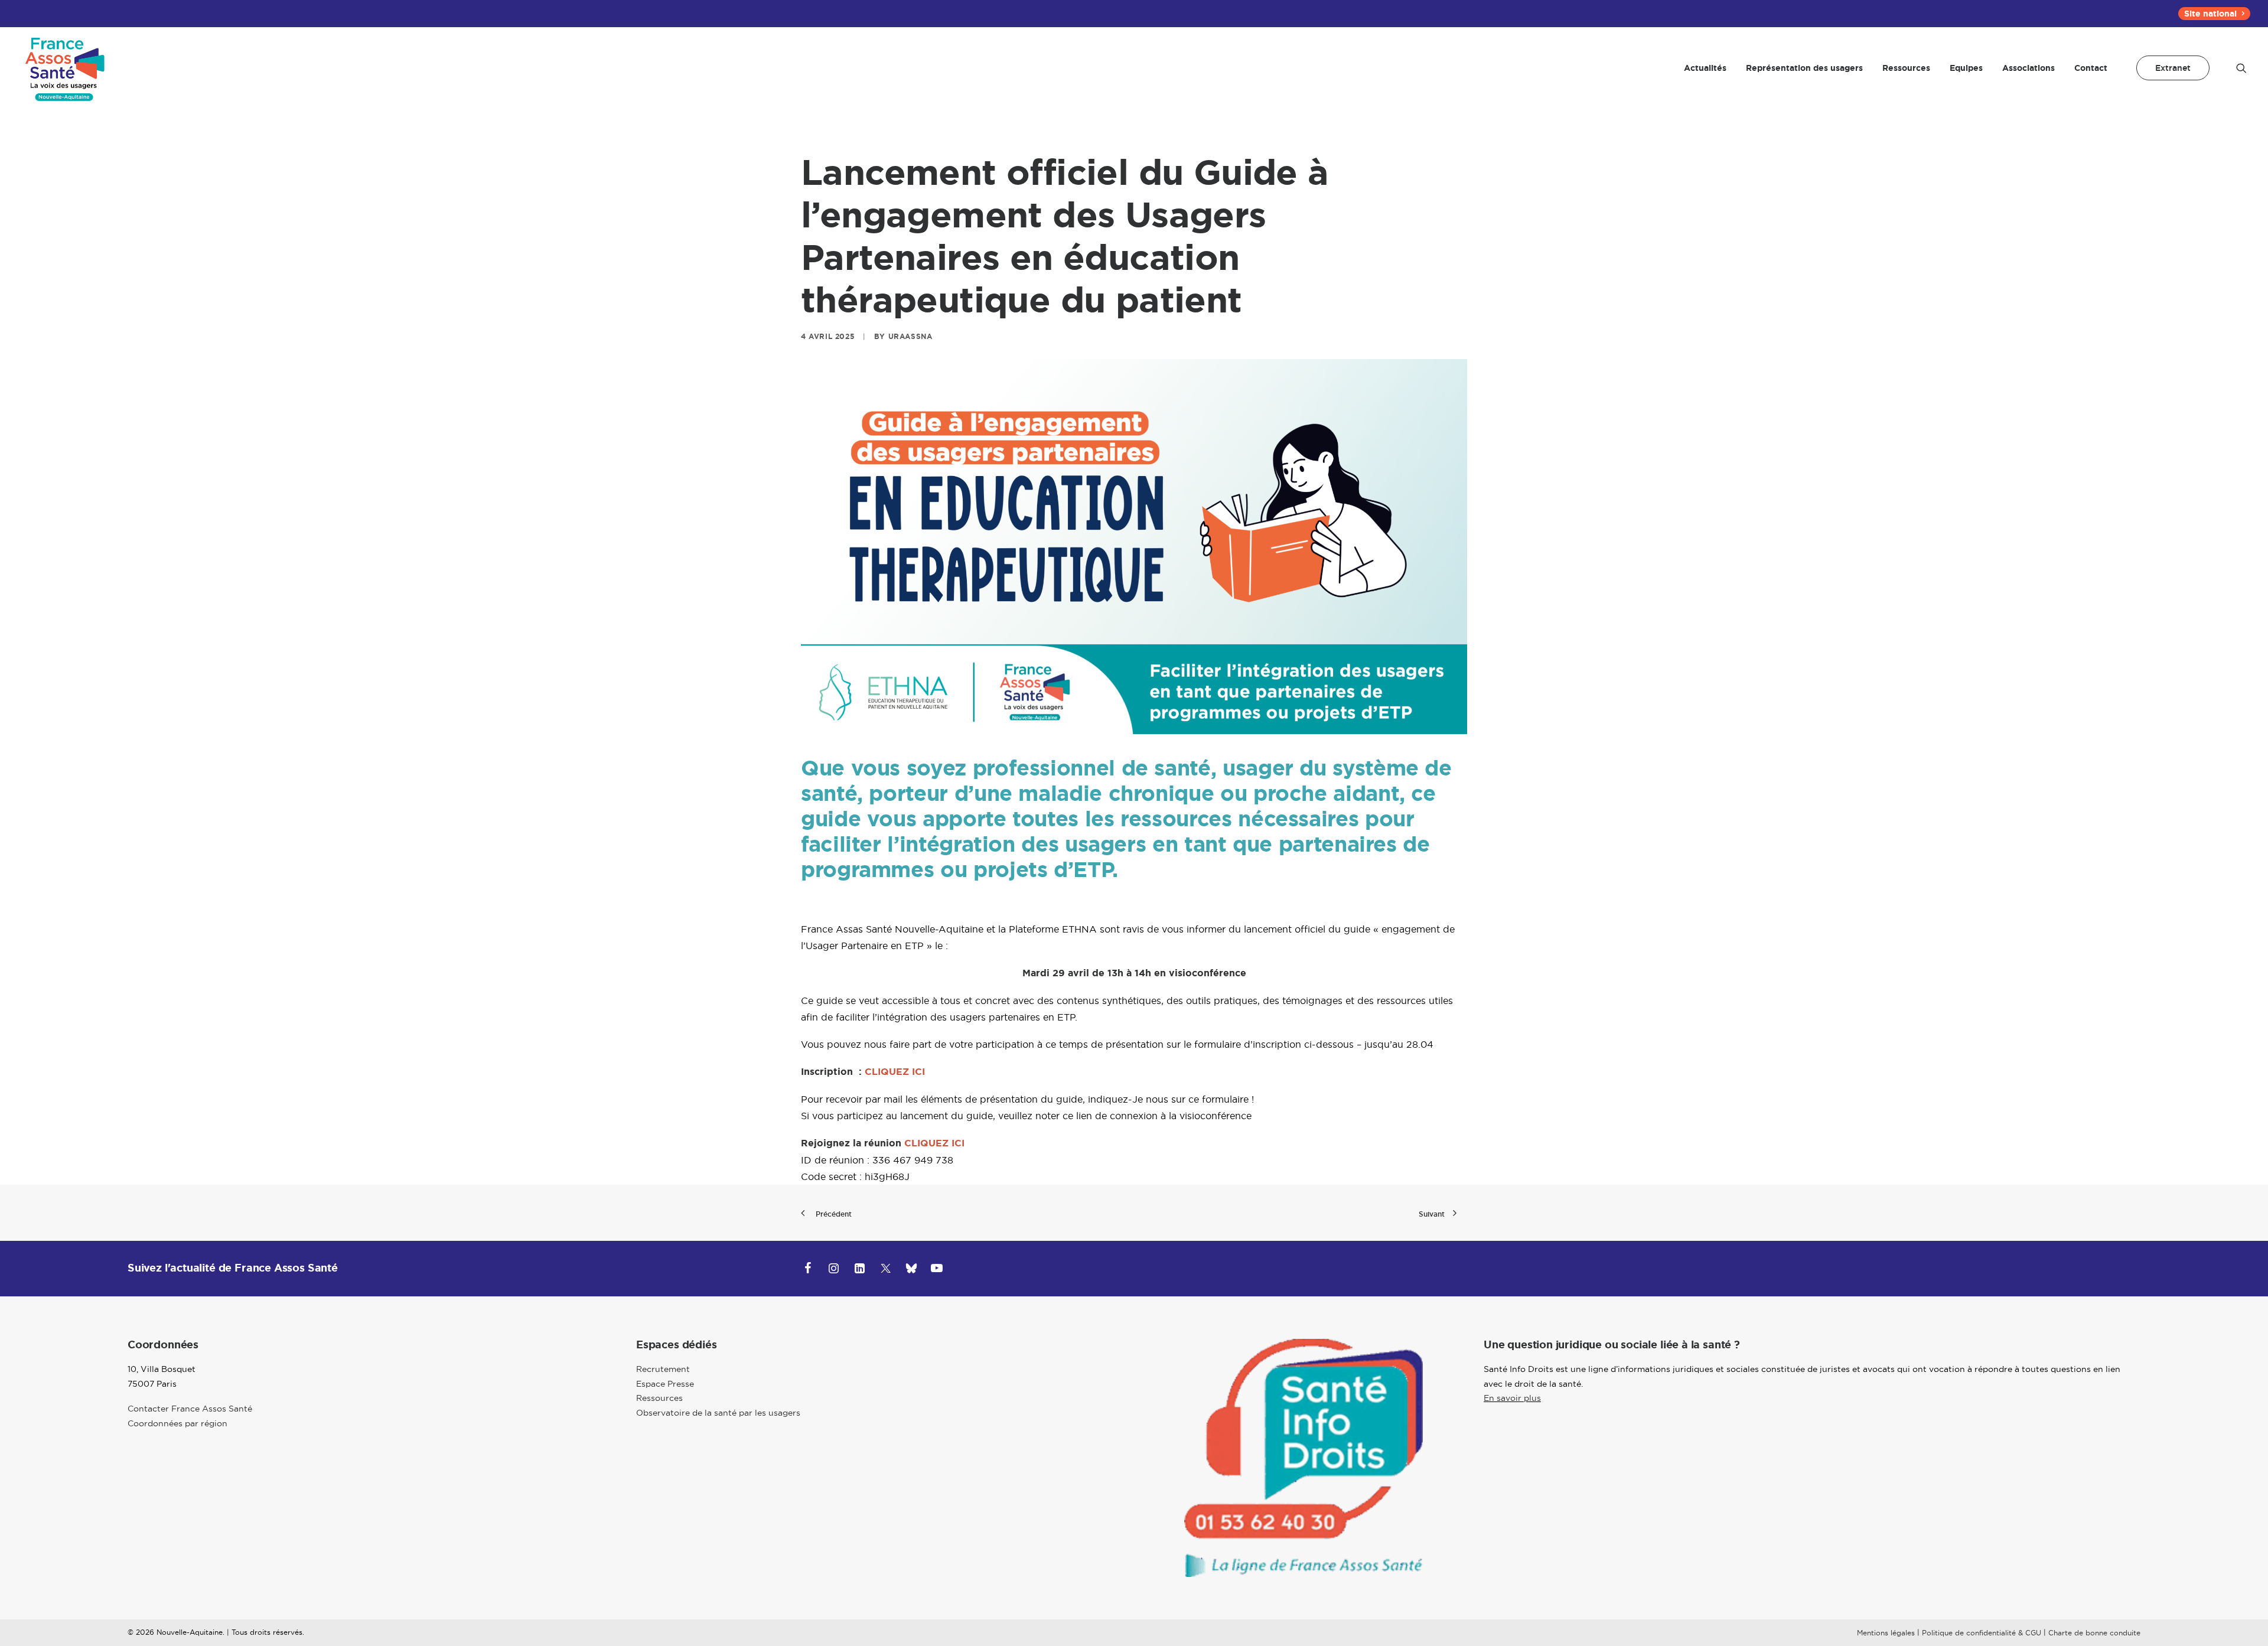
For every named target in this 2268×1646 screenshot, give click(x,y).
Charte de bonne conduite (2094, 1633)
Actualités (1705, 68)
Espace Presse (665, 1384)
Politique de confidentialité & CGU (1982, 1633)
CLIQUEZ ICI (896, 1072)
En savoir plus (1512, 1398)
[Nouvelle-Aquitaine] (66, 68)
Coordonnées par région (177, 1423)
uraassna (910, 337)
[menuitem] (2214, 14)
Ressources (1906, 68)
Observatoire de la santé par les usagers (718, 1413)
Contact (2091, 68)
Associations (2029, 68)
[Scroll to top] (2245, 1599)
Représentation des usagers (1804, 68)
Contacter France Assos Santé (190, 1409)
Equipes (1966, 68)
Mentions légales (1886, 1633)
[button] (2241, 68)
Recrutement (663, 1369)
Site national (2210, 14)
